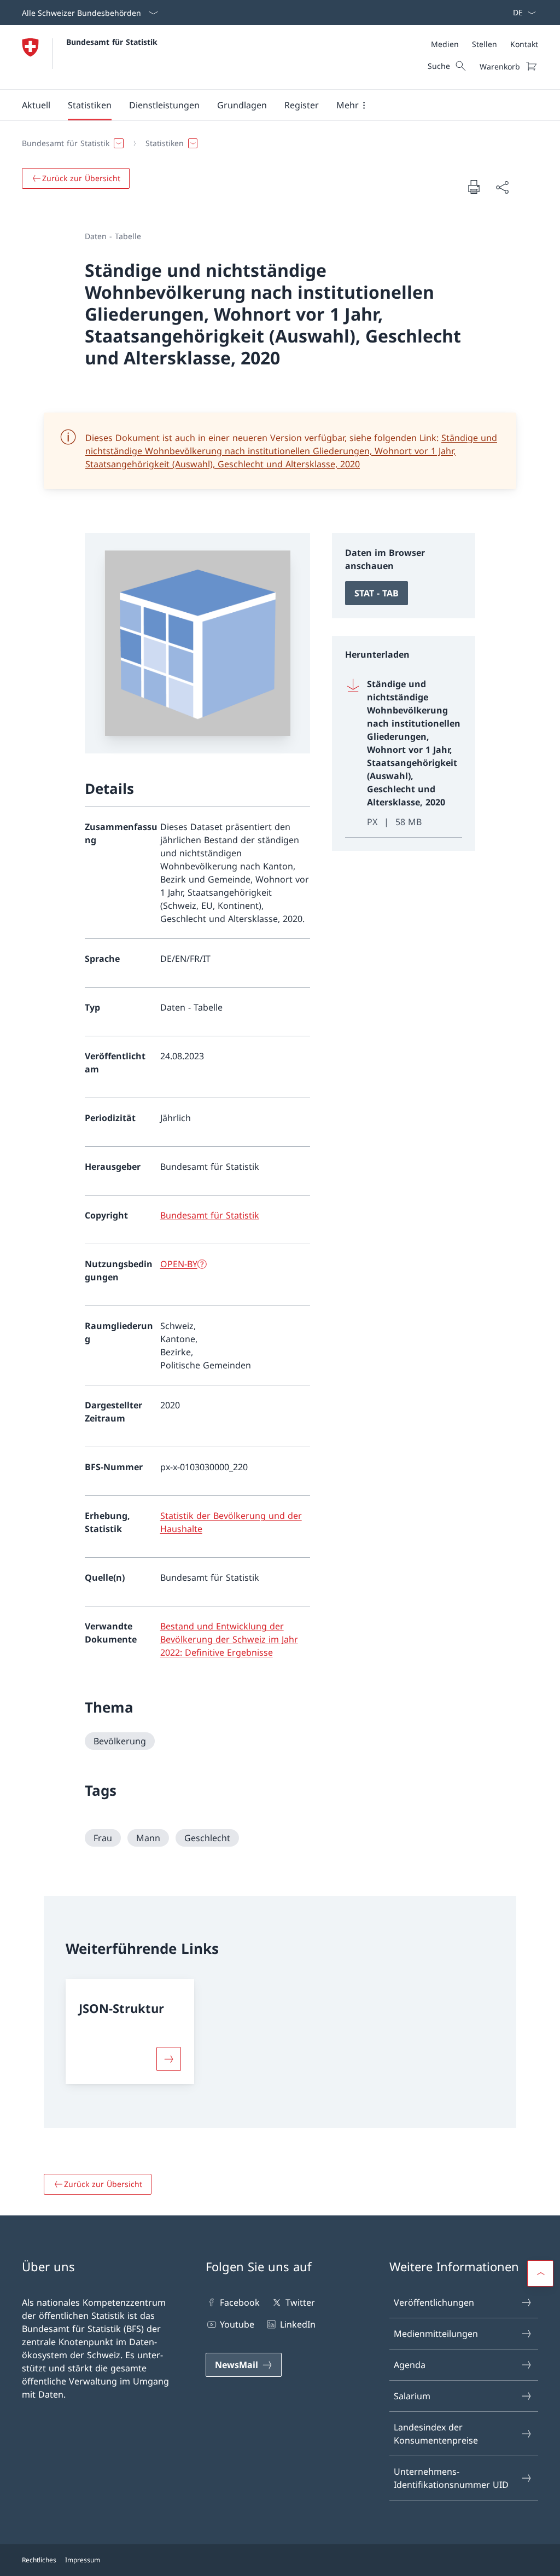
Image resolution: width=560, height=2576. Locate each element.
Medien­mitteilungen (436, 2334)
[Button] (168, 2059)
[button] (36, 105)
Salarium (412, 2396)
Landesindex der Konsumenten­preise (436, 2434)
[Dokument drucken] (474, 187)
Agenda (410, 2365)
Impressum (83, 2560)
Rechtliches (39, 2560)
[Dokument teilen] (502, 187)
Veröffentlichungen (434, 2302)
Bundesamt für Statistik (112, 42)
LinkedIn (297, 2324)
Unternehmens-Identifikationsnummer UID (451, 2478)
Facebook (240, 2302)
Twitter (300, 2302)
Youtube (237, 2324)
